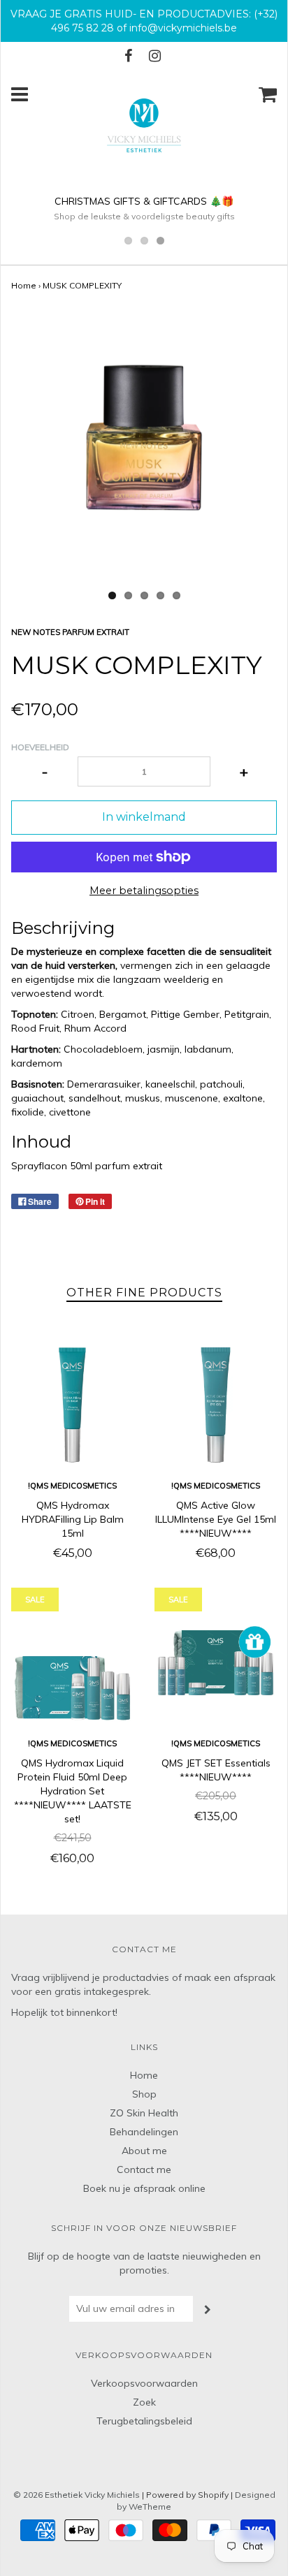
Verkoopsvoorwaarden (144, 2383)
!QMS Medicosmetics (72, 1486)
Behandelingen (144, 2132)
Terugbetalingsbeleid (144, 2421)
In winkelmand (144, 817)
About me (144, 2151)
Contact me (144, 2169)
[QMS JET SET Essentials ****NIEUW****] (216, 1663)
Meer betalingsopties (144, 891)
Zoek (144, 2402)
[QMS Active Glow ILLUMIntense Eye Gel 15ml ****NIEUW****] (216, 1405)
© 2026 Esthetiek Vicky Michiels (77, 2495)
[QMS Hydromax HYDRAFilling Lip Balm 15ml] (72, 1405)
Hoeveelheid (40, 747)
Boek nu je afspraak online (144, 2188)
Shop (144, 2094)
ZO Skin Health (144, 2113)
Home (24, 285)
